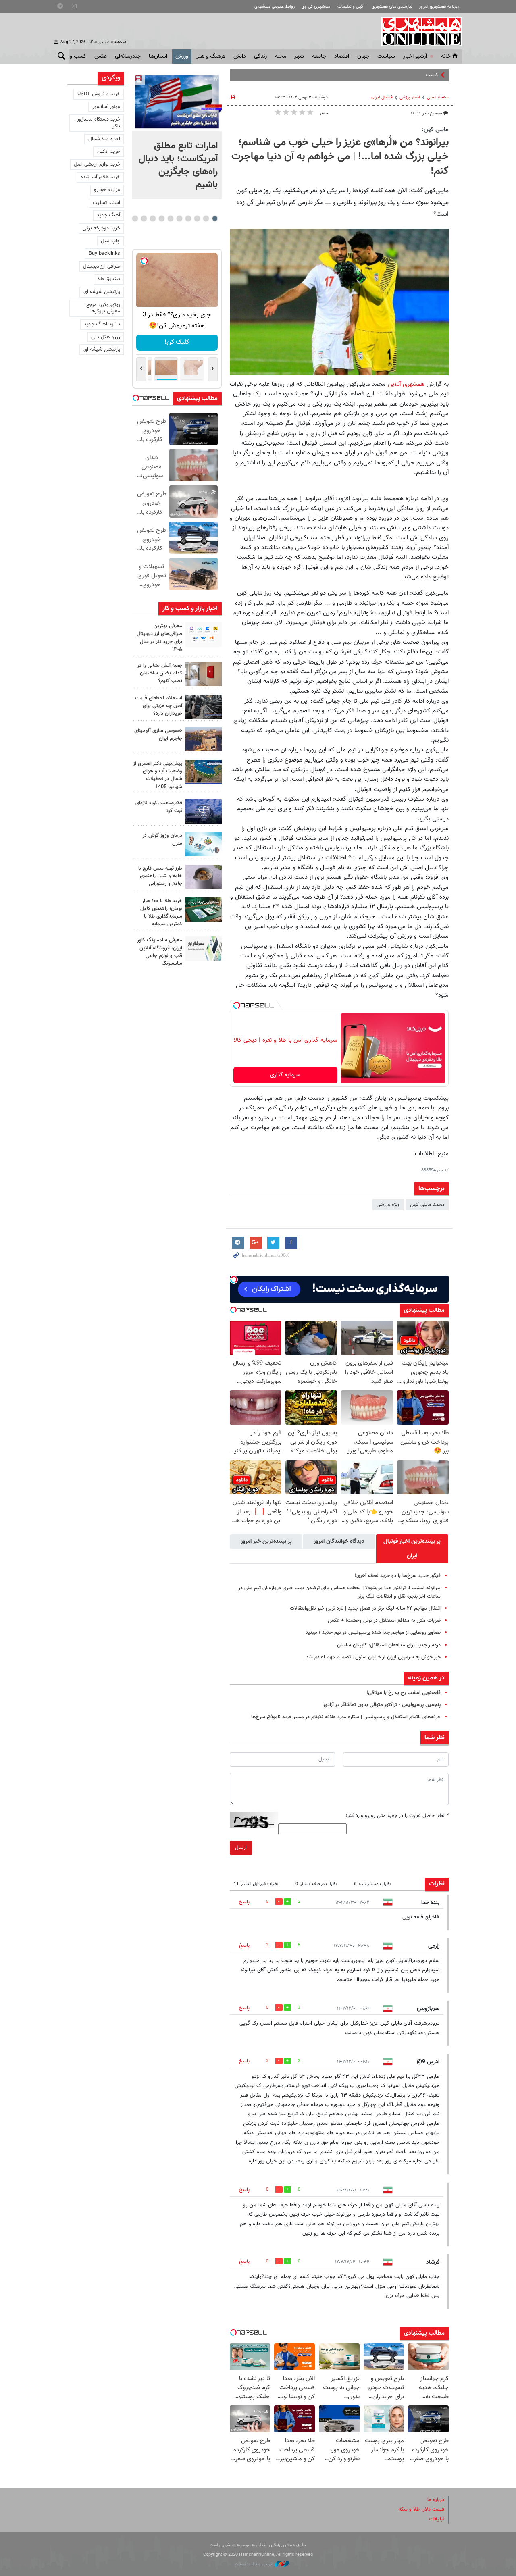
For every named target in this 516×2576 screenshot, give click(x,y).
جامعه (319, 56)
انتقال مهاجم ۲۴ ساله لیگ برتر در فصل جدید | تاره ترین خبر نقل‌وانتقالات (365, 1608)
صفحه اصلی (438, 97)
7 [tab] (161, 218)
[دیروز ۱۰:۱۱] (204, 844)
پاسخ (244, 1902)
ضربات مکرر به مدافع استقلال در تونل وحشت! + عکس (384, 1621)
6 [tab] (170, 218)
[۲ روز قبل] (204, 877)
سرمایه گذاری (285, 1075)
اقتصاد (342, 56)
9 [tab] (144, 218)
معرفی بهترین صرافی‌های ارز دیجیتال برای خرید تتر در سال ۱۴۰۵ (159, 638)
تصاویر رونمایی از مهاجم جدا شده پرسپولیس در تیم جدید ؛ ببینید (373, 1633)
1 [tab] (215, 218)
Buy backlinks (104, 254)
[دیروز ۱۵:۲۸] (204, 707)
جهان (363, 56)
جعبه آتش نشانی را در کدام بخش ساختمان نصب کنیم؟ (160, 673)
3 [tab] (197, 218)
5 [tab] (179, 218)
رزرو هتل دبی (106, 337)
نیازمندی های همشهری (392, 7)
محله (281, 56)
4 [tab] (188, 218)
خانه (446, 56)
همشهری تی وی (316, 7)
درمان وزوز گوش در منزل (162, 840)
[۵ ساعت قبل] (177, 102)
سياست (386, 56)
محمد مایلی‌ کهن (427, 1205)
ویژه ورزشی (388, 1205)
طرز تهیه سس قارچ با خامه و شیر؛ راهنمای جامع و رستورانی (160, 876)
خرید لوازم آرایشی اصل (97, 164)
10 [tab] (135, 218)
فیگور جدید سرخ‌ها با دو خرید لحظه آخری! (398, 1576)
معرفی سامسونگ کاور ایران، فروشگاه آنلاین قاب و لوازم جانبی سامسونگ (160, 952)
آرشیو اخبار (415, 56)
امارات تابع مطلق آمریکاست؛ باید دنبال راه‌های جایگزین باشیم (178, 165)
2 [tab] (206, 218)
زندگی (260, 56)
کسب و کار (74, 56)
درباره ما (436, 2500)
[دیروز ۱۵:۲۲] (204, 772)
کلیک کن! (177, 342)
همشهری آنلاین (418, 31)
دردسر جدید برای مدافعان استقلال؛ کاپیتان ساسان (389, 1645)
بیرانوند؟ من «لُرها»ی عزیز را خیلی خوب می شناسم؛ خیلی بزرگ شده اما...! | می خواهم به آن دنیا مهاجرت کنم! (340, 157)
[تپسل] (237, 1005)
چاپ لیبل (110, 241)
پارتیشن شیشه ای (102, 292)
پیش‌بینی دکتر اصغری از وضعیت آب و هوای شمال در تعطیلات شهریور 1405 (158, 775)
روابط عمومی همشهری (275, 7)
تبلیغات (437, 2519)
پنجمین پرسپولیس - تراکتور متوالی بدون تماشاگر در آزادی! (381, 1705)
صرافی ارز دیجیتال (102, 266)
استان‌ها (158, 56)
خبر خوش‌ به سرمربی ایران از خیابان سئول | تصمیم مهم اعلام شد (373, 1657)
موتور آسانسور (106, 107)
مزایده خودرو (107, 190)
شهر (299, 56)
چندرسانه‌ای (128, 56)
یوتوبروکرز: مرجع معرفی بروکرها (103, 308)
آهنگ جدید (108, 215)
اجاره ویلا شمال (104, 139)
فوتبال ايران (382, 97)
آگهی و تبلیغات (351, 7)
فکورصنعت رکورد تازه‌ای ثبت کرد (159, 807)
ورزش (182, 56)
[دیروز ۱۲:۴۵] (204, 812)
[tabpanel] (177, 135)
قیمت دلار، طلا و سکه (421, 2509)
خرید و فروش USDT (99, 94)
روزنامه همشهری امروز (439, 7)
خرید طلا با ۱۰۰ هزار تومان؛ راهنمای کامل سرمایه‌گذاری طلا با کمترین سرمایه (161, 913)
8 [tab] (153, 218)
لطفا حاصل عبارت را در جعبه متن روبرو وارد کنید (397, 1816)
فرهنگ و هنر (211, 56)
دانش (240, 56)
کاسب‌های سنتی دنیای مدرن (409, 75)
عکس (101, 56)
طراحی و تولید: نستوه (255, 2564)
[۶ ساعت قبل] (204, 635)
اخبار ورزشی (410, 97)
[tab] (412, 1549)
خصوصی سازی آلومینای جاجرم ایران (158, 735)
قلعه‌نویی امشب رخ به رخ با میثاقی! (404, 1693)
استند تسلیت (106, 203)
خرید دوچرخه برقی (101, 228)
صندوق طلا (109, 279)
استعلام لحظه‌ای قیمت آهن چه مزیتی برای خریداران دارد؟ (159, 706)
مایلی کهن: (435, 129)
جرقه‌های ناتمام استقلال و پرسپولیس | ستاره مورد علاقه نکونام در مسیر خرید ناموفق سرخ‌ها (346, 1717)
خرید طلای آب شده (100, 177)
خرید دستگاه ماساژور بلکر (99, 123)
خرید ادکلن (109, 152)
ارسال (241, 1848)
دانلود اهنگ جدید (102, 324)
